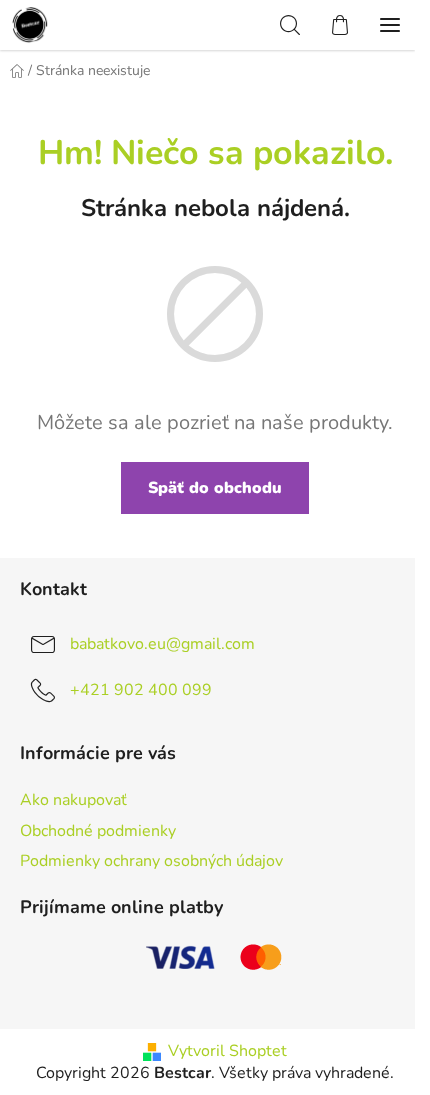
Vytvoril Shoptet (227, 1051)
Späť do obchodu (215, 488)
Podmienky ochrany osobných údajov (151, 861)
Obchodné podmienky (98, 831)
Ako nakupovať (73, 800)
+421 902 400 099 (141, 690)
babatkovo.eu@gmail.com (162, 644)
